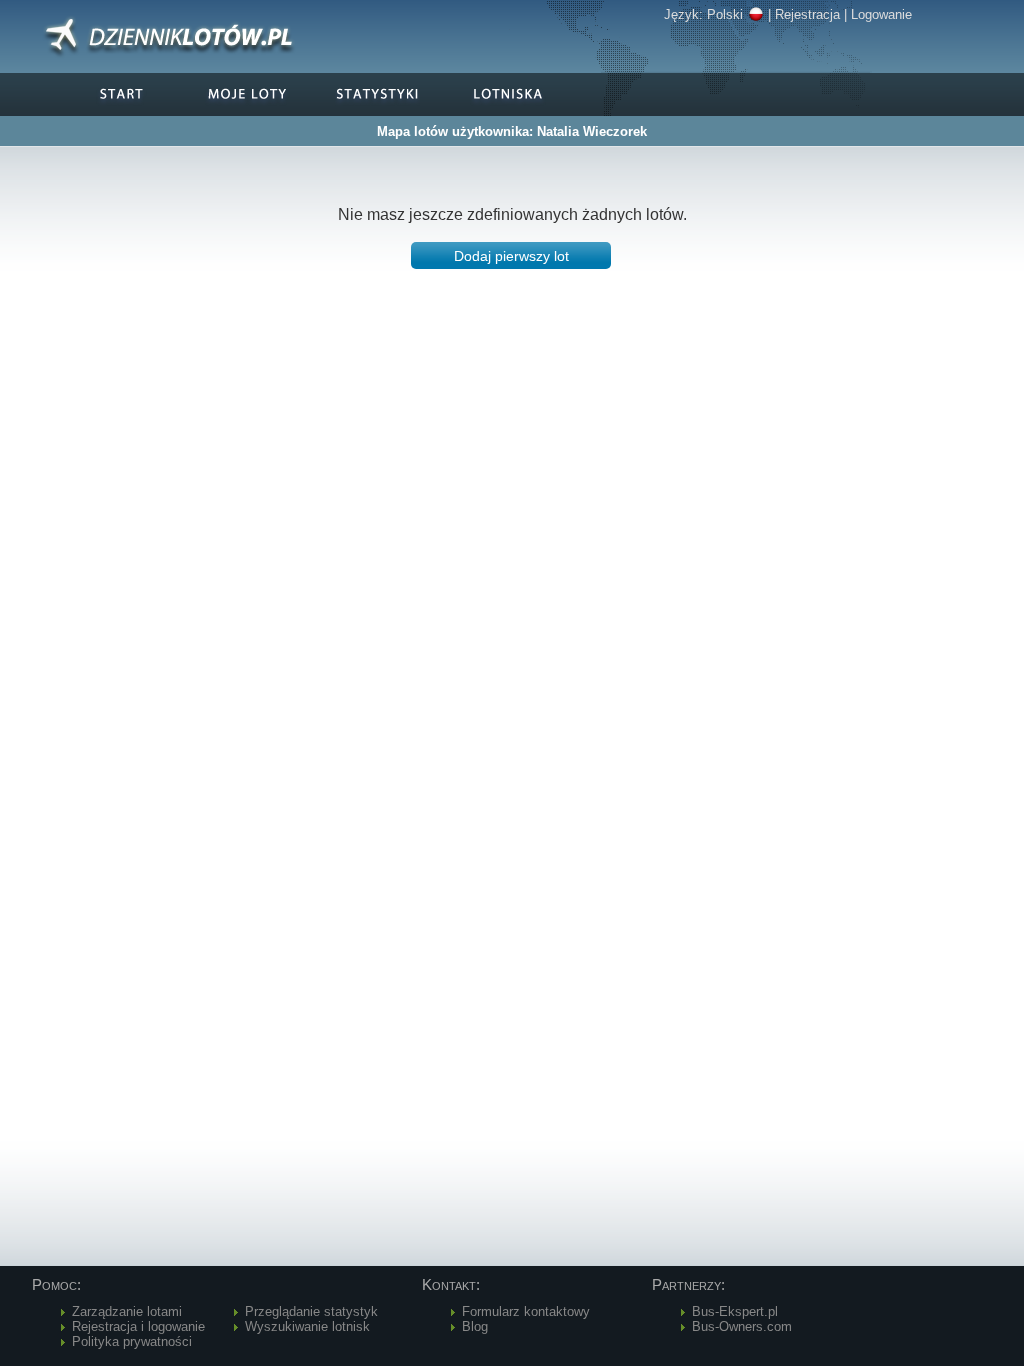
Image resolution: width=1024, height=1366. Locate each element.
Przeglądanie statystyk (311, 1311)
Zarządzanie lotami (127, 1311)
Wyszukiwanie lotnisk (307, 1326)
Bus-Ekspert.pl (735, 1311)
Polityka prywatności (132, 1341)
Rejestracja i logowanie (138, 1326)
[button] (511, 255)
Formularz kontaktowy (526, 1311)
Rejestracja (807, 14)
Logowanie (881, 14)
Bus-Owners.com (742, 1326)
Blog (475, 1326)
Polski (725, 14)
